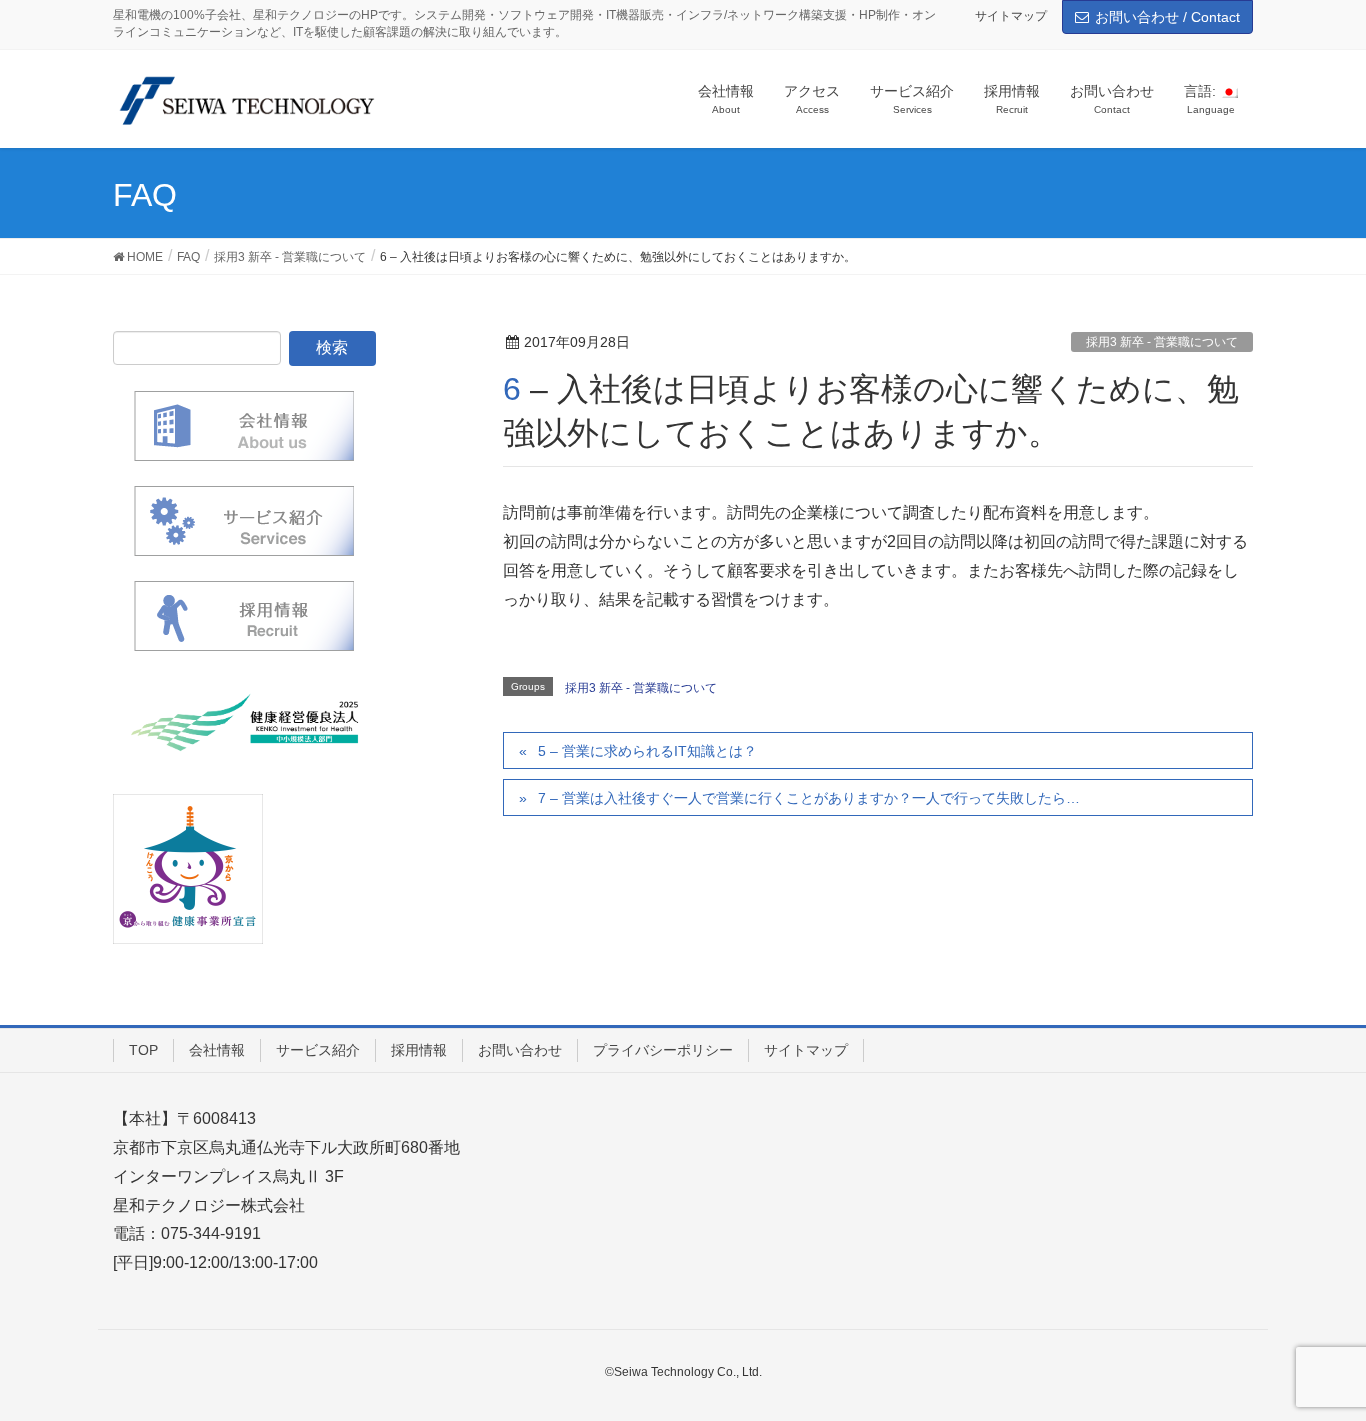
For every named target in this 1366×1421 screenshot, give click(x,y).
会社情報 (217, 1050)
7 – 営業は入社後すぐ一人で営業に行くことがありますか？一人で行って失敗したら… (809, 798)
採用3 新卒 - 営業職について (1162, 342)
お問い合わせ (520, 1050)
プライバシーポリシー (663, 1050)
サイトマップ (1011, 16)
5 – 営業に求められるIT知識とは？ (647, 751)
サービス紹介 (318, 1050)
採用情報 (419, 1050)
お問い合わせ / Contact (1167, 17)
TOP (143, 1050)
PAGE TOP (1315, 1360)
